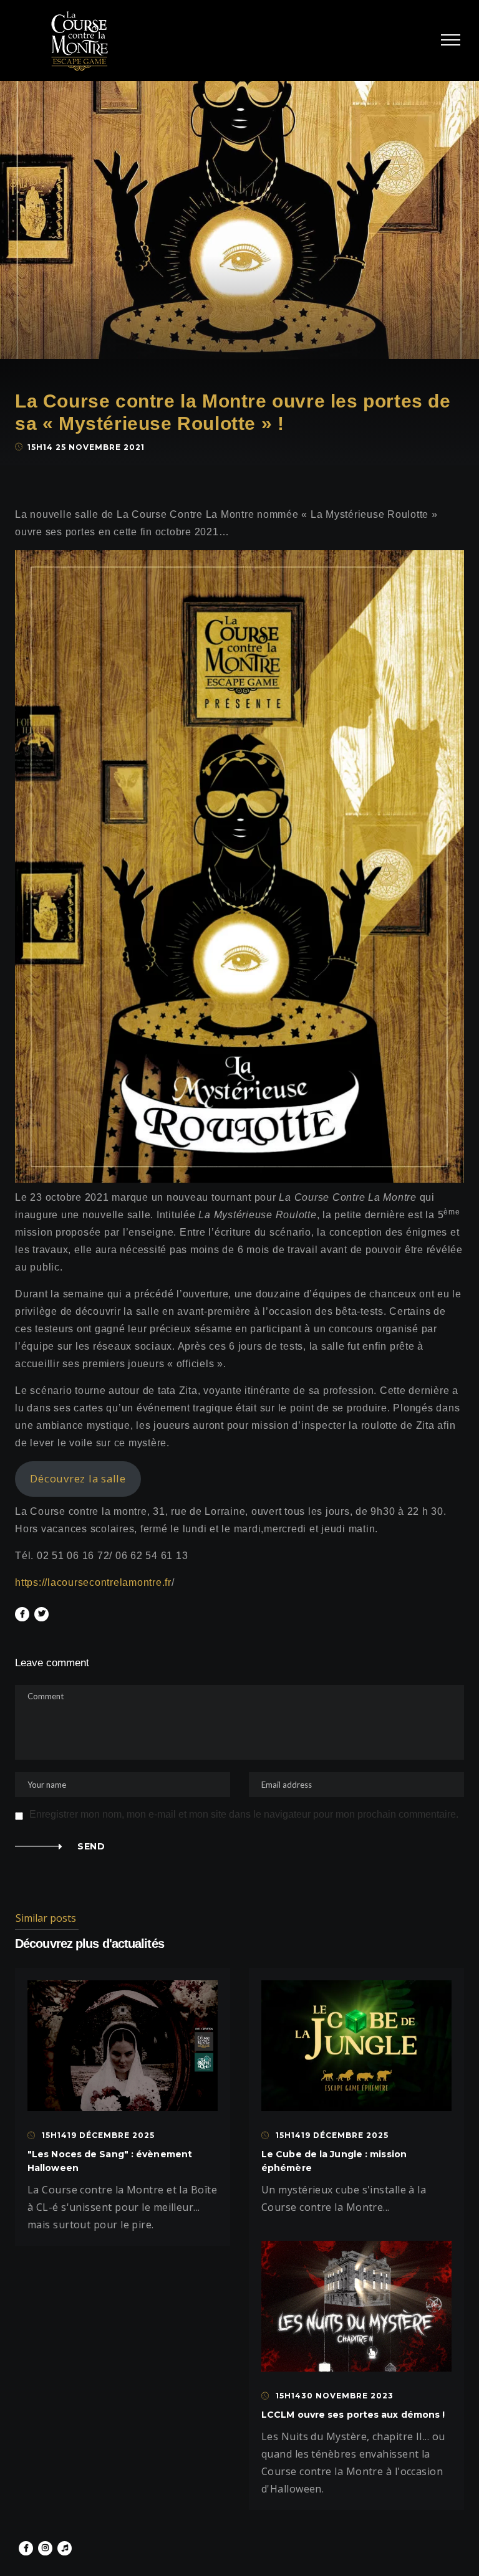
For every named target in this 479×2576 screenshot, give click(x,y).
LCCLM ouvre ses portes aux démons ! (353, 2415)
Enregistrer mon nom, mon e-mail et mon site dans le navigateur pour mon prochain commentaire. (244, 1815)
